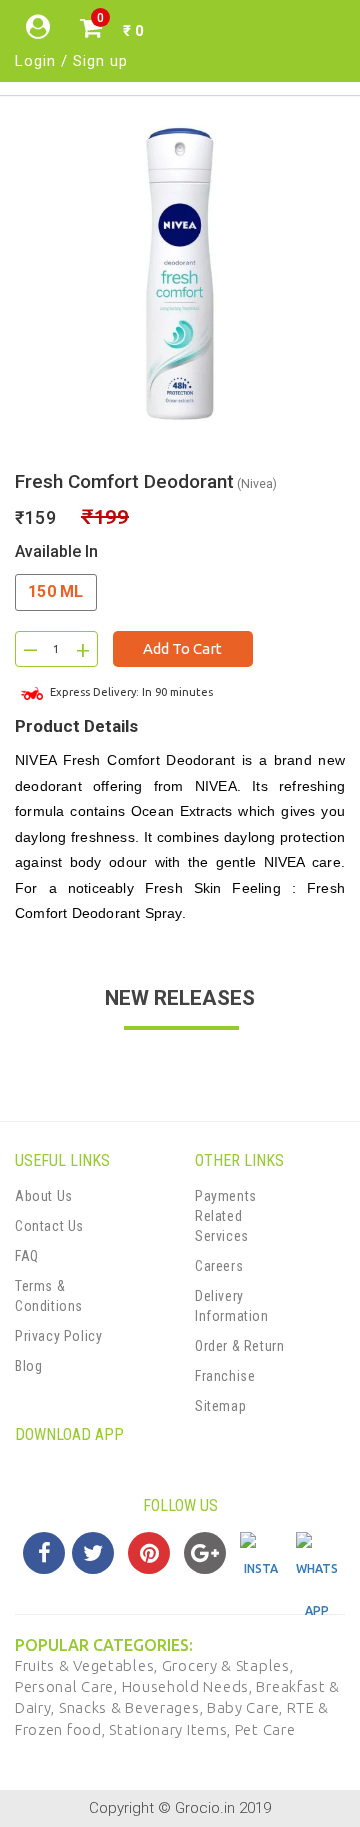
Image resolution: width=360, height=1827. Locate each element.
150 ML (56, 591)
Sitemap (220, 1406)
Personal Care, (68, 1686)
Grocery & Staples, (228, 1665)
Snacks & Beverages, (133, 1707)
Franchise (225, 1376)
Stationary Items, (172, 1729)
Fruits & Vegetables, (88, 1665)
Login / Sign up (71, 61)
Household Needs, (189, 1686)
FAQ (27, 1256)
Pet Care (265, 1729)
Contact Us (49, 1226)
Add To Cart (182, 648)
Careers (219, 1266)
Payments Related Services (226, 1216)
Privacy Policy (58, 1336)
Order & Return (239, 1346)
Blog (28, 1366)
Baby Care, (247, 1707)
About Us (44, 1196)
